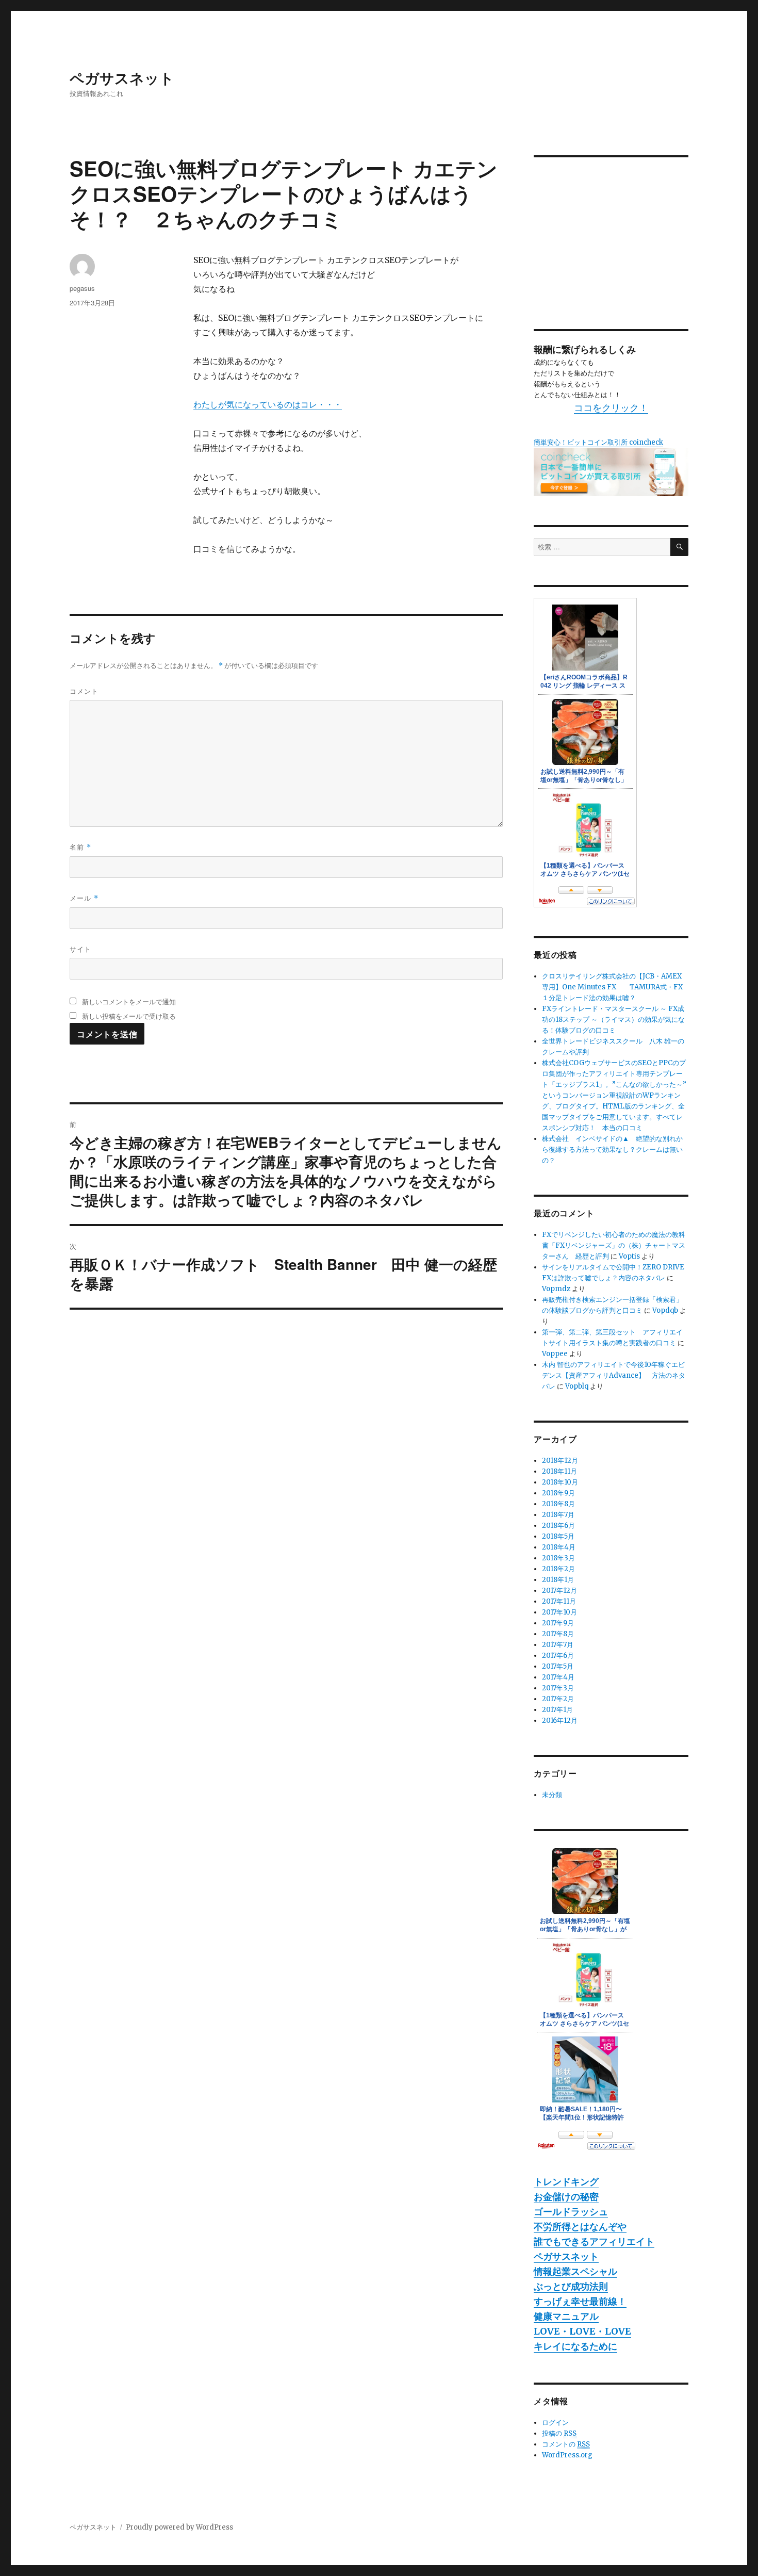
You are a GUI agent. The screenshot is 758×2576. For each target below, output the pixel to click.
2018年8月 (558, 1504)
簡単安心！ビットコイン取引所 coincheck (598, 442)
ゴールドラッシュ (571, 2212)
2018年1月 (558, 1580)
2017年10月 (559, 1612)
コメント (84, 691)
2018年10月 (560, 1482)
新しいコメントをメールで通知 (129, 1001)
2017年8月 (558, 1634)
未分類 (552, 1795)
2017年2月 (558, 1699)
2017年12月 (559, 1591)
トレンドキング (566, 2182)
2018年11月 (559, 1471)
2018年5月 (558, 1536)
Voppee (555, 1354)
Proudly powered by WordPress (179, 2527)
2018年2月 (558, 1569)
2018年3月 (558, 1558)
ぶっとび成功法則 (571, 2286)
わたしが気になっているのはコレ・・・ (268, 404)
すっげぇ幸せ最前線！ (580, 2301)
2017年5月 (558, 1666)
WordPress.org (567, 2455)
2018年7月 (558, 1515)
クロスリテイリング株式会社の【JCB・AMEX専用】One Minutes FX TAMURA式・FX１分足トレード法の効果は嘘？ (612, 987)
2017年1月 (557, 1710)
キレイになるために (575, 2346)
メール (84, 898)
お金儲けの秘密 (566, 2197)
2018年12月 (560, 1461)
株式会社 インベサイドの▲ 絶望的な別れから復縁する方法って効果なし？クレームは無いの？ (612, 1150)
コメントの (566, 2444)
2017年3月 (558, 1688)
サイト (80, 949)
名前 (80, 847)
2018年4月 (559, 1547)
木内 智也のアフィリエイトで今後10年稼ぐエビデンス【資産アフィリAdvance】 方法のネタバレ (614, 1375)
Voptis (629, 1256)
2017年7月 (558, 1645)
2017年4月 (558, 1677)
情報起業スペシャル (575, 2271)
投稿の (559, 2433)
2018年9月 (558, 1493)
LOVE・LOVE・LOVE (582, 2331)
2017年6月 (558, 1656)
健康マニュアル (566, 2316)
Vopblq (577, 1386)
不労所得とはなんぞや (580, 2227)
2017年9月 (558, 1623)
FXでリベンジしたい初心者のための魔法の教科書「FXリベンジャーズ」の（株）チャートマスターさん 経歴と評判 (614, 1245)
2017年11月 (559, 1601)
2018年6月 (558, 1526)
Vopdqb (665, 1310)
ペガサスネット (122, 78)
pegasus (82, 288)
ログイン (555, 2423)
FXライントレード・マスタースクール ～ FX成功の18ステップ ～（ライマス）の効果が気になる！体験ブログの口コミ (613, 1020)
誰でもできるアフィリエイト (594, 2241)
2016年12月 (560, 1721)
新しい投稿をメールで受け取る (129, 1016)
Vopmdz (556, 1289)
